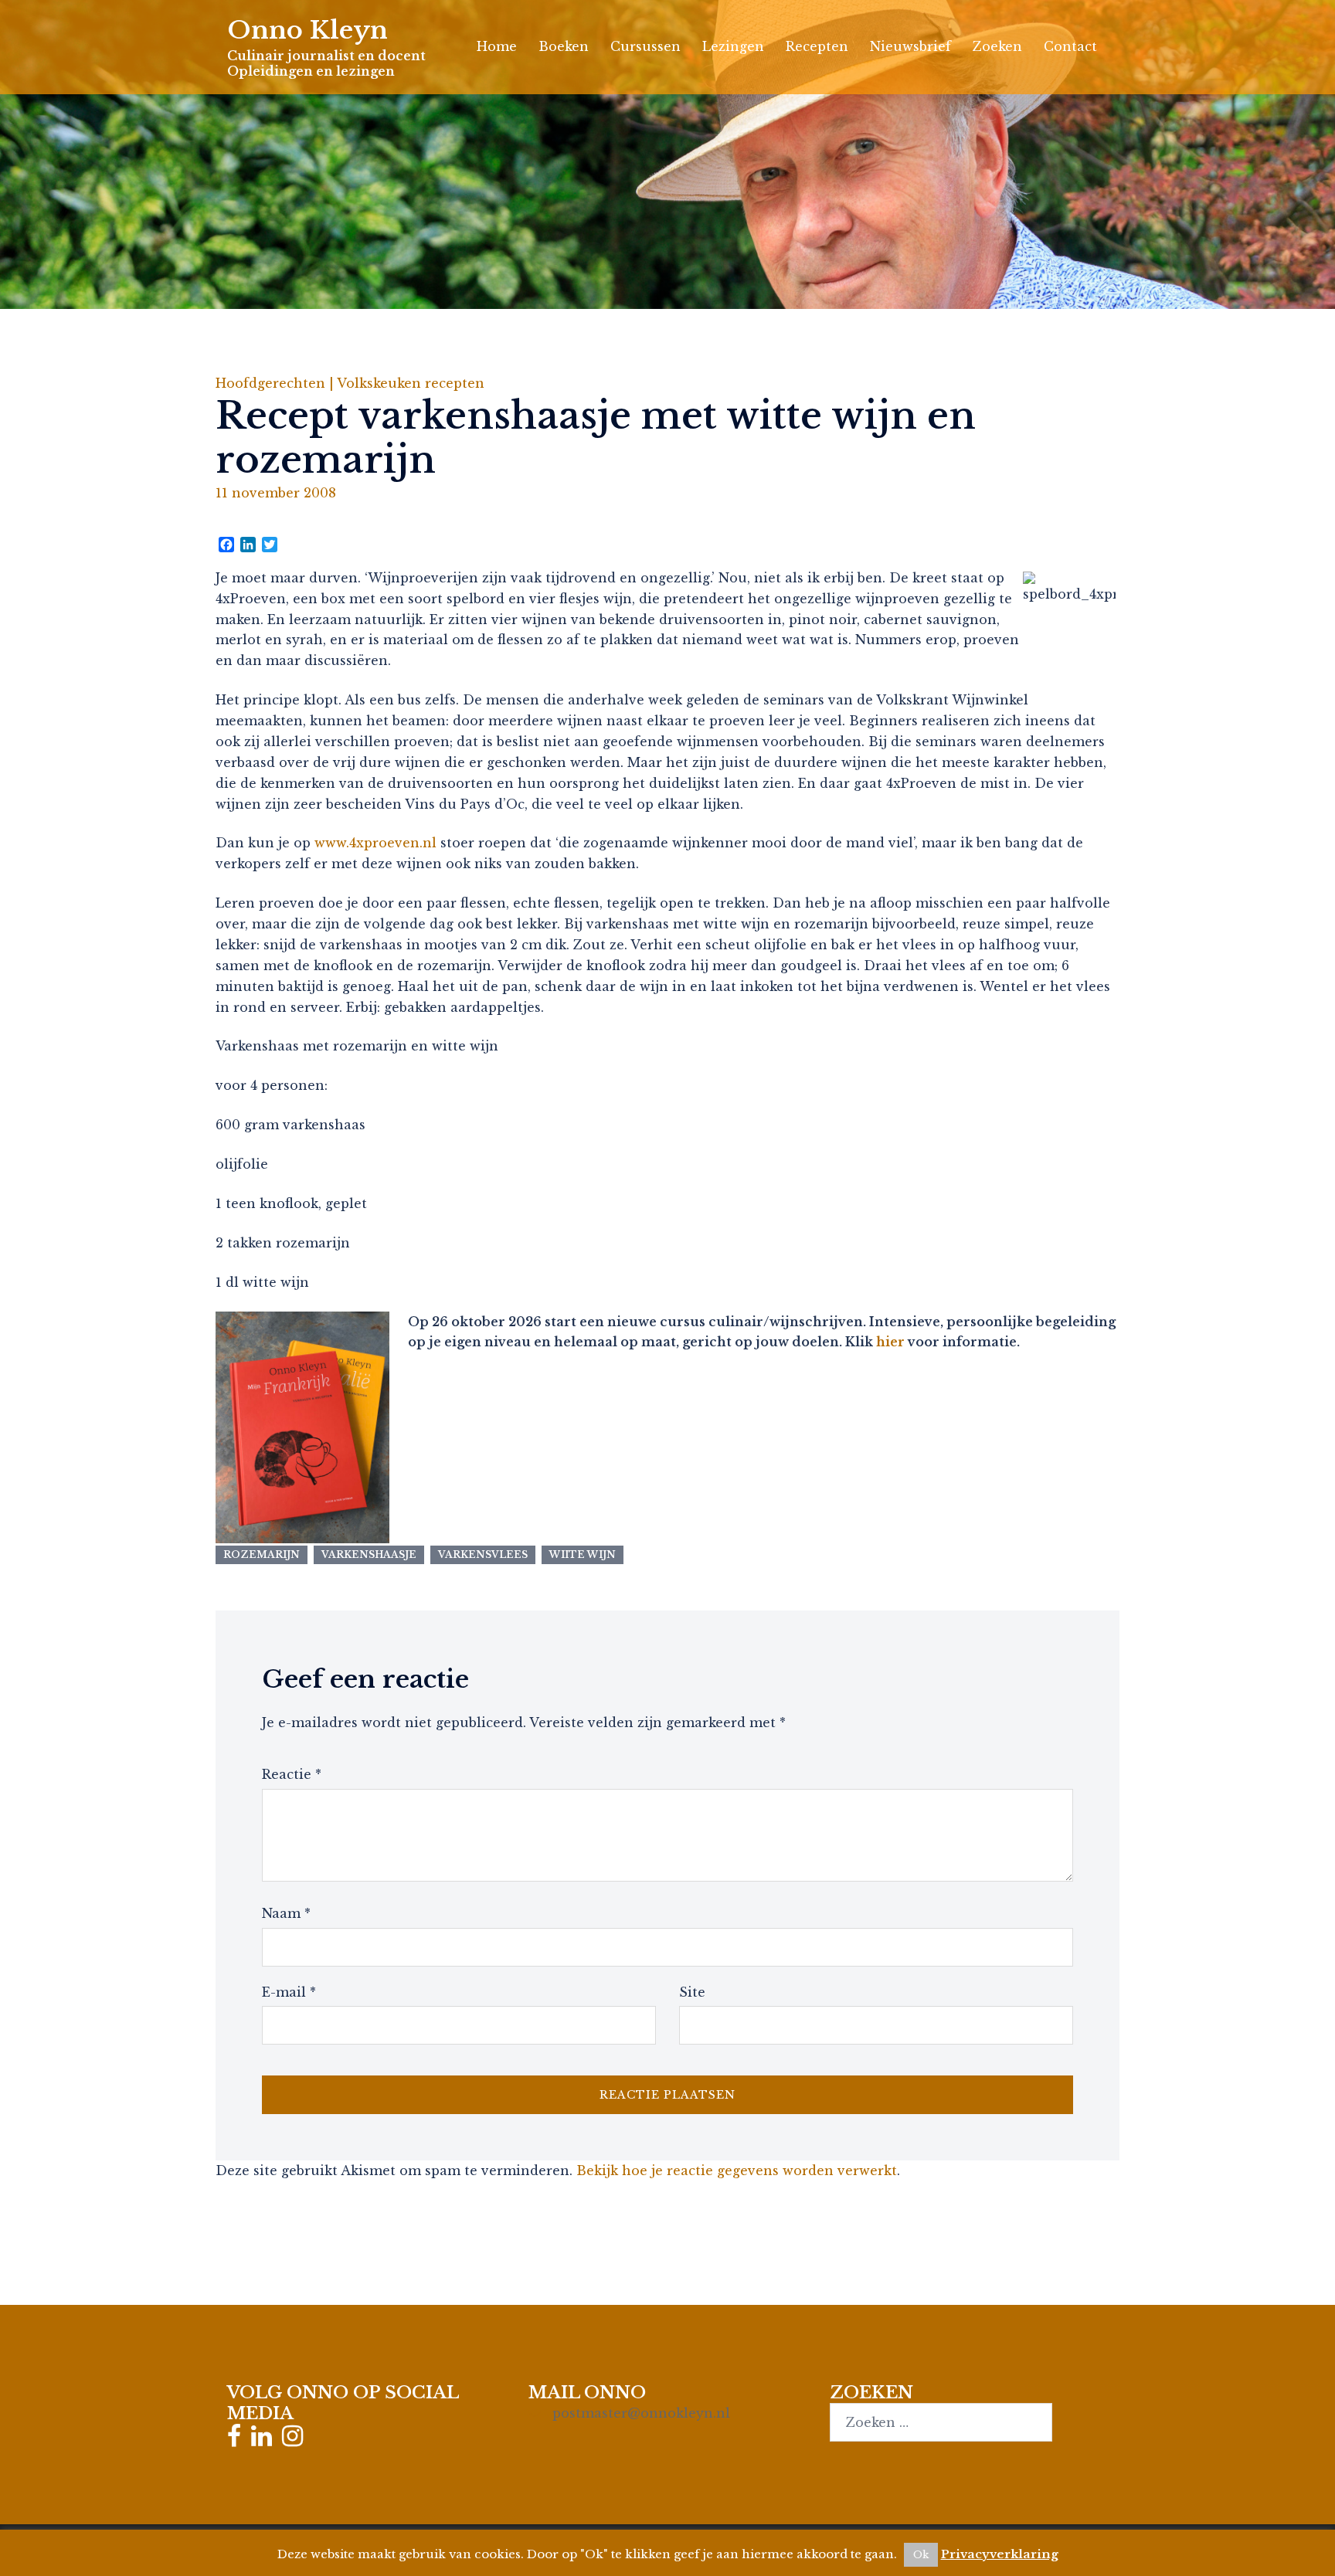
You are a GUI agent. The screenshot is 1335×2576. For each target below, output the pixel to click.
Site (692, 1992)
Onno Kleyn (307, 30)
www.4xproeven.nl (375, 843)
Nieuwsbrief (910, 46)
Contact (1070, 46)
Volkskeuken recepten (411, 383)
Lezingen (733, 46)
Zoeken (997, 46)
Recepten (817, 46)
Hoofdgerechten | (276, 383)
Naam (286, 1913)
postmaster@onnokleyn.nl (641, 2413)
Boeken (564, 46)
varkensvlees (483, 1554)
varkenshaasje (369, 1554)
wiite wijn (583, 1554)
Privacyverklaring (1000, 2554)
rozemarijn (262, 1554)
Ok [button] (921, 2555)
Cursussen (645, 46)
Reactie (292, 1774)
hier (890, 1342)
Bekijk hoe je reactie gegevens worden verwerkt (737, 2170)
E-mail (289, 1992)
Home (497, 46)
